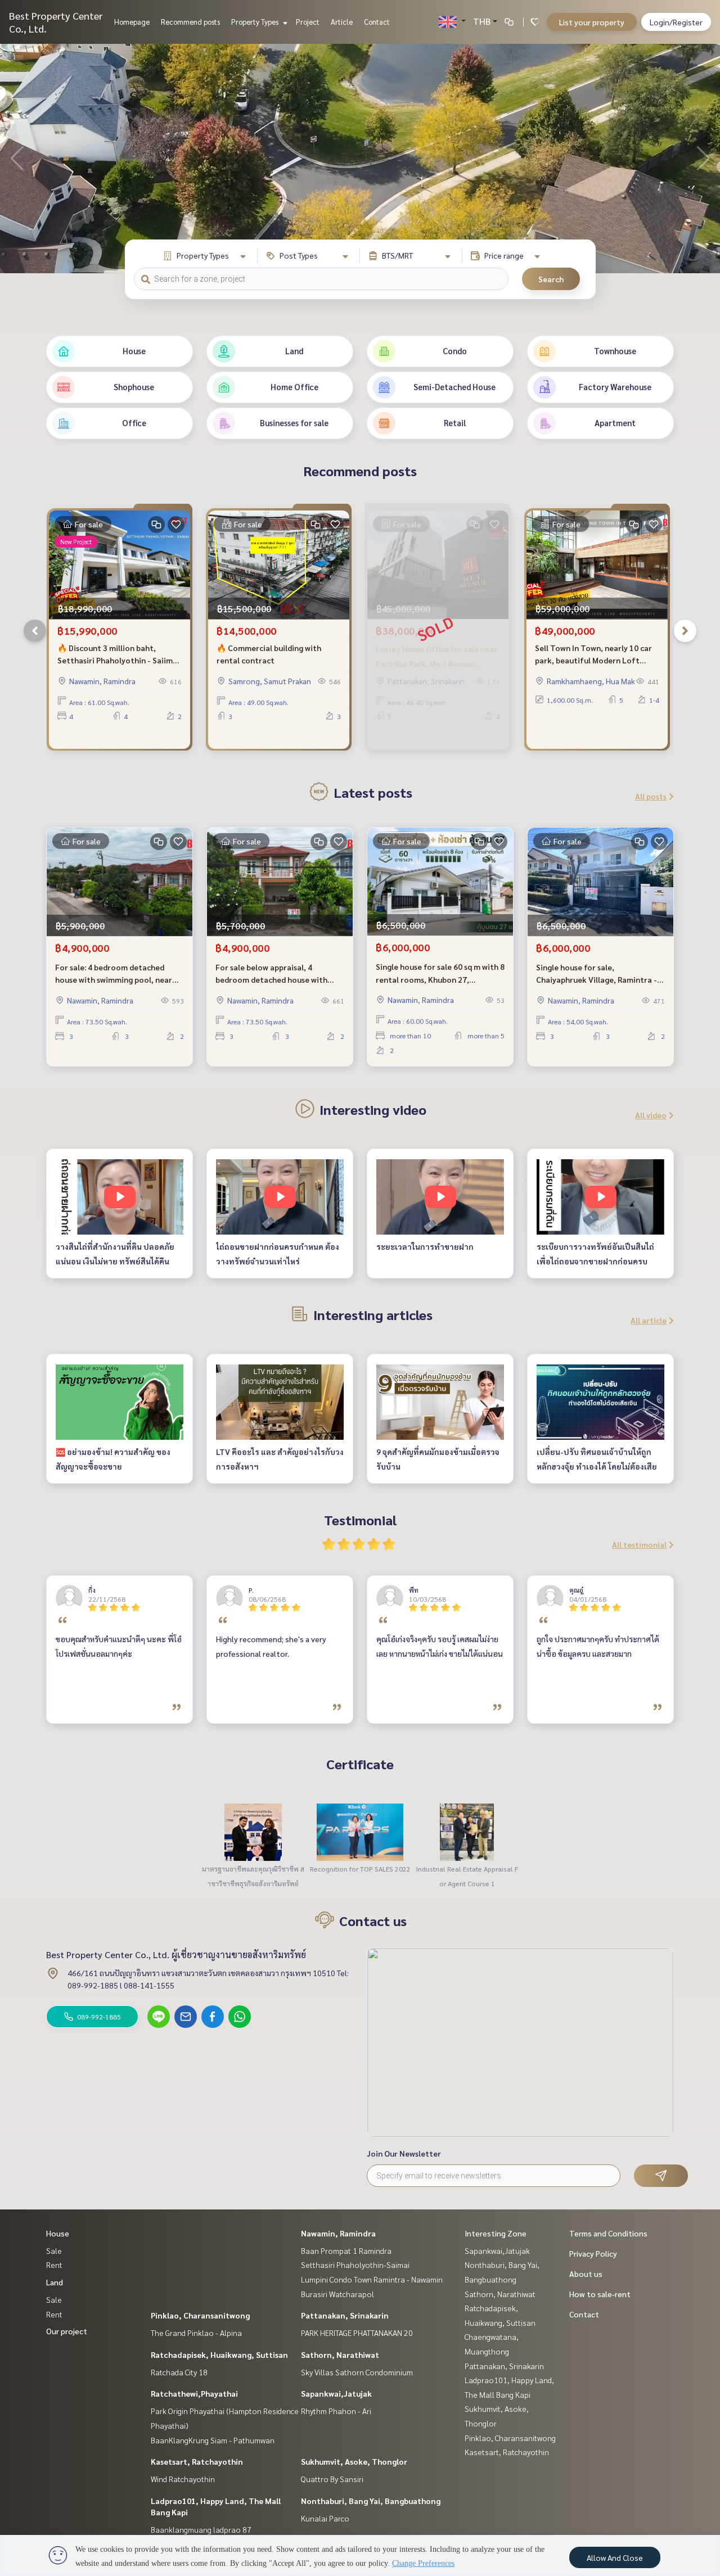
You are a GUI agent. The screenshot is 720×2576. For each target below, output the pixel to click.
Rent (54, 2265)
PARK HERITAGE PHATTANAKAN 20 (357, 2333)
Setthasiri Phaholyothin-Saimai (355, 2265)
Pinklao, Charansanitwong (200, 2315)
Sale (54, 2250)
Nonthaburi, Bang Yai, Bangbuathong (371, 2501)
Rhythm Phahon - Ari (336, 2411)
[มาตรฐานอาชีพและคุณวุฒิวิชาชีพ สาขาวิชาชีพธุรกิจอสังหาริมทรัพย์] (253, 1831)
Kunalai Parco (325, 2518)
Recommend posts (190, 22)
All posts (651, 796)
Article (342, 22)
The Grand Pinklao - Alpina (196, 2333)
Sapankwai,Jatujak (336, 2393)
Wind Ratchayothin (183, 2479)
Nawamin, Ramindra (338, 2233)
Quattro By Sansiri (332, 2479)
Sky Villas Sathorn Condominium (357, 2372)
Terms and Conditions (608, 2233)
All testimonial (639, 1544)
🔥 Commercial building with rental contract (269, 654)
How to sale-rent (600, 2294)
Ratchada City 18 (179, 2372)
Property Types (256, 22)
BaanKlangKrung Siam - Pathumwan (213, 2440)
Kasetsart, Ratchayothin (197, 2461)
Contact (377, 22)
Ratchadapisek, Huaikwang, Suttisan (219, 2354)
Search (551, 279)
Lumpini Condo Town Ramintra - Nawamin (372, 2279)
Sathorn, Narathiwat (340, 2354)
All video (651, 1115)
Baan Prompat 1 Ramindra (346, 2250)
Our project (67, 2331)
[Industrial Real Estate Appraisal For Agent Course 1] (467, 1831)
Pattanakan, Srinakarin (345, 2315)
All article (649, 1320)
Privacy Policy (593, 2253)
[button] (703, 159)
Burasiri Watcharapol (337, 2294)
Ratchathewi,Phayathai (194, 2393)
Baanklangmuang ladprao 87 (201, 2529)
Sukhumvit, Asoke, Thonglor (354, 2461)
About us (586, 2274)
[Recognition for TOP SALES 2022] (360, 1831)
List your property (592, 22)
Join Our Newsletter (404, 2153)
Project (308, 22)
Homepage (132, 22)
